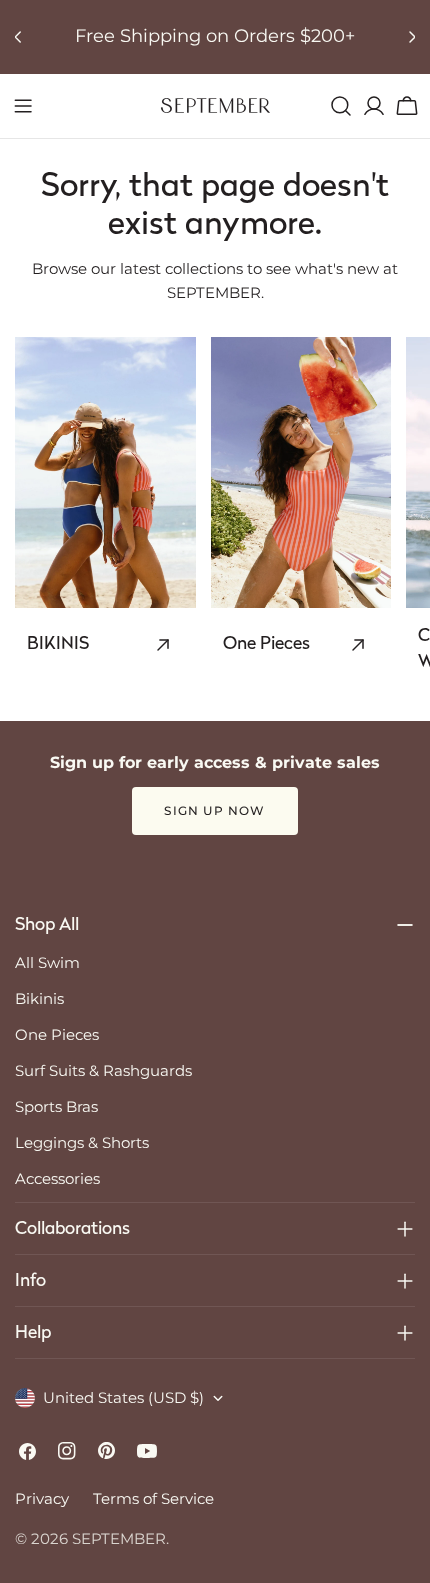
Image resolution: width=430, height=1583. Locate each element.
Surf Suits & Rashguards (103, 1070)
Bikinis (39, 998)
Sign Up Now (214, 810)
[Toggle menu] (23, 106)
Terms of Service (153, 1498)
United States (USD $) (123, 1397)
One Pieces (57, 1034)
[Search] (341, 106)
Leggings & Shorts (82, 1142)
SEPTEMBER (119, 1538)
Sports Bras (56, 1106)
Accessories (57, 1178)
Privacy (42, 1498)
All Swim (47, 962)
